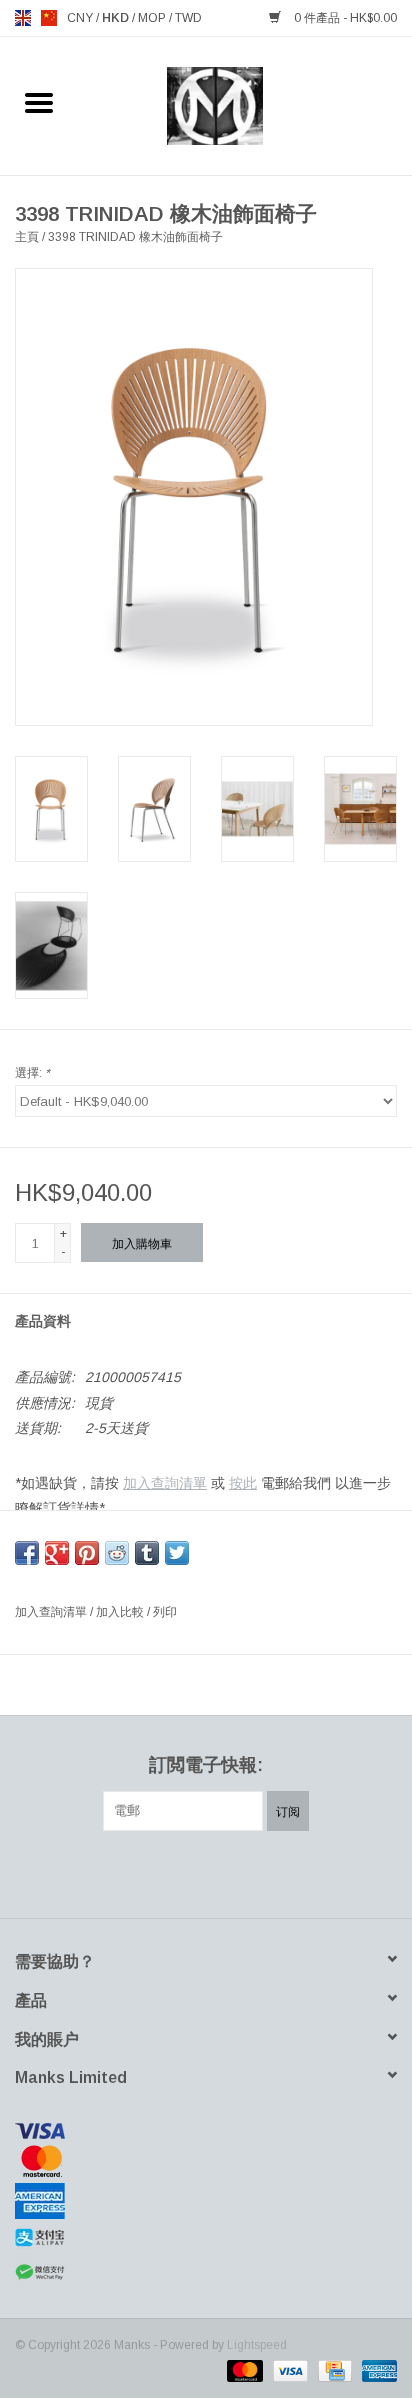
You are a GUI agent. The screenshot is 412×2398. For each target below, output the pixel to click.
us (49, 18)
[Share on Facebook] (27, 1553)
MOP (153, 18)
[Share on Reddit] (117, 1553)
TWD (188, 18)
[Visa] (206, 2131)
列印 (165, 1612)
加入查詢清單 (165, 1483)
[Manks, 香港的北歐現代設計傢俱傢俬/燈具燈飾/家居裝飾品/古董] (245, 105)
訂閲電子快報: (206, 1765)
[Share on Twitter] (177, 1553)
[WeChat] (206, 2272)
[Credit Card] (333, 2370)
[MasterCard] (206, 2161)
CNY (81, 18)
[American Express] (206, 2201)
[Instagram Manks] (278, 1872)
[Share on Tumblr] (147, 1553)
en (23, 18)
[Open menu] (39, 102)
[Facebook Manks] (134, 1872)
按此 (243, 1483)
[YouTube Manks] (242, 1872)
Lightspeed (257, 2345)
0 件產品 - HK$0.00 (344, 18)
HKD (117, 18)
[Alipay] (206, 2238)
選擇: (32, 1073)
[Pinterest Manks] (206, 1872)
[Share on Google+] (57, 1553)
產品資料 (43, 1321)
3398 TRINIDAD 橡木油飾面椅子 (135, 237)
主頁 (27, 237)
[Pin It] (87, 1553)
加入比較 (121, 1612)
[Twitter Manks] (170, 1872)
